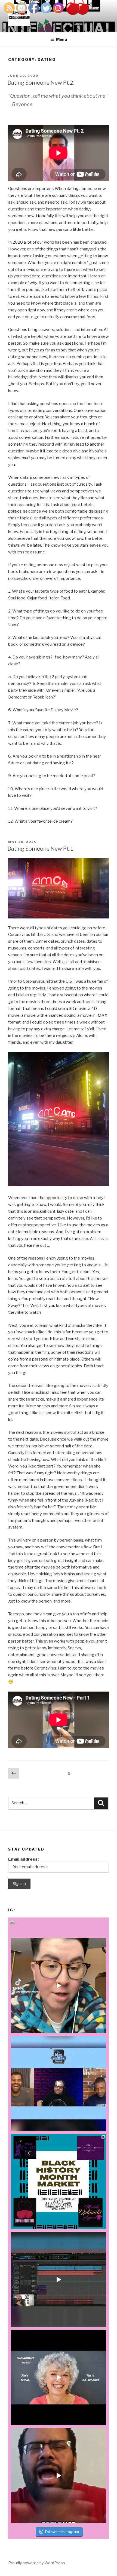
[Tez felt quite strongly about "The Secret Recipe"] (59, 2084)
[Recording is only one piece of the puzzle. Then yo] (59, 2280)
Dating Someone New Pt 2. (41, 83)
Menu (61, 39)
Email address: (23, 1859)
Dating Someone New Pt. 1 (40, 849)
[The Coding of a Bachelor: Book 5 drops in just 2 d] (59, 2378)
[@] (24, 1926)
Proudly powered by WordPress (37, 2563)
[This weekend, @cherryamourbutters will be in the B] (59, 2182)
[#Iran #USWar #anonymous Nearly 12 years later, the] (59, 1986)
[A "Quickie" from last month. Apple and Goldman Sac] (59, 2476)
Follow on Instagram (62, 2532)
